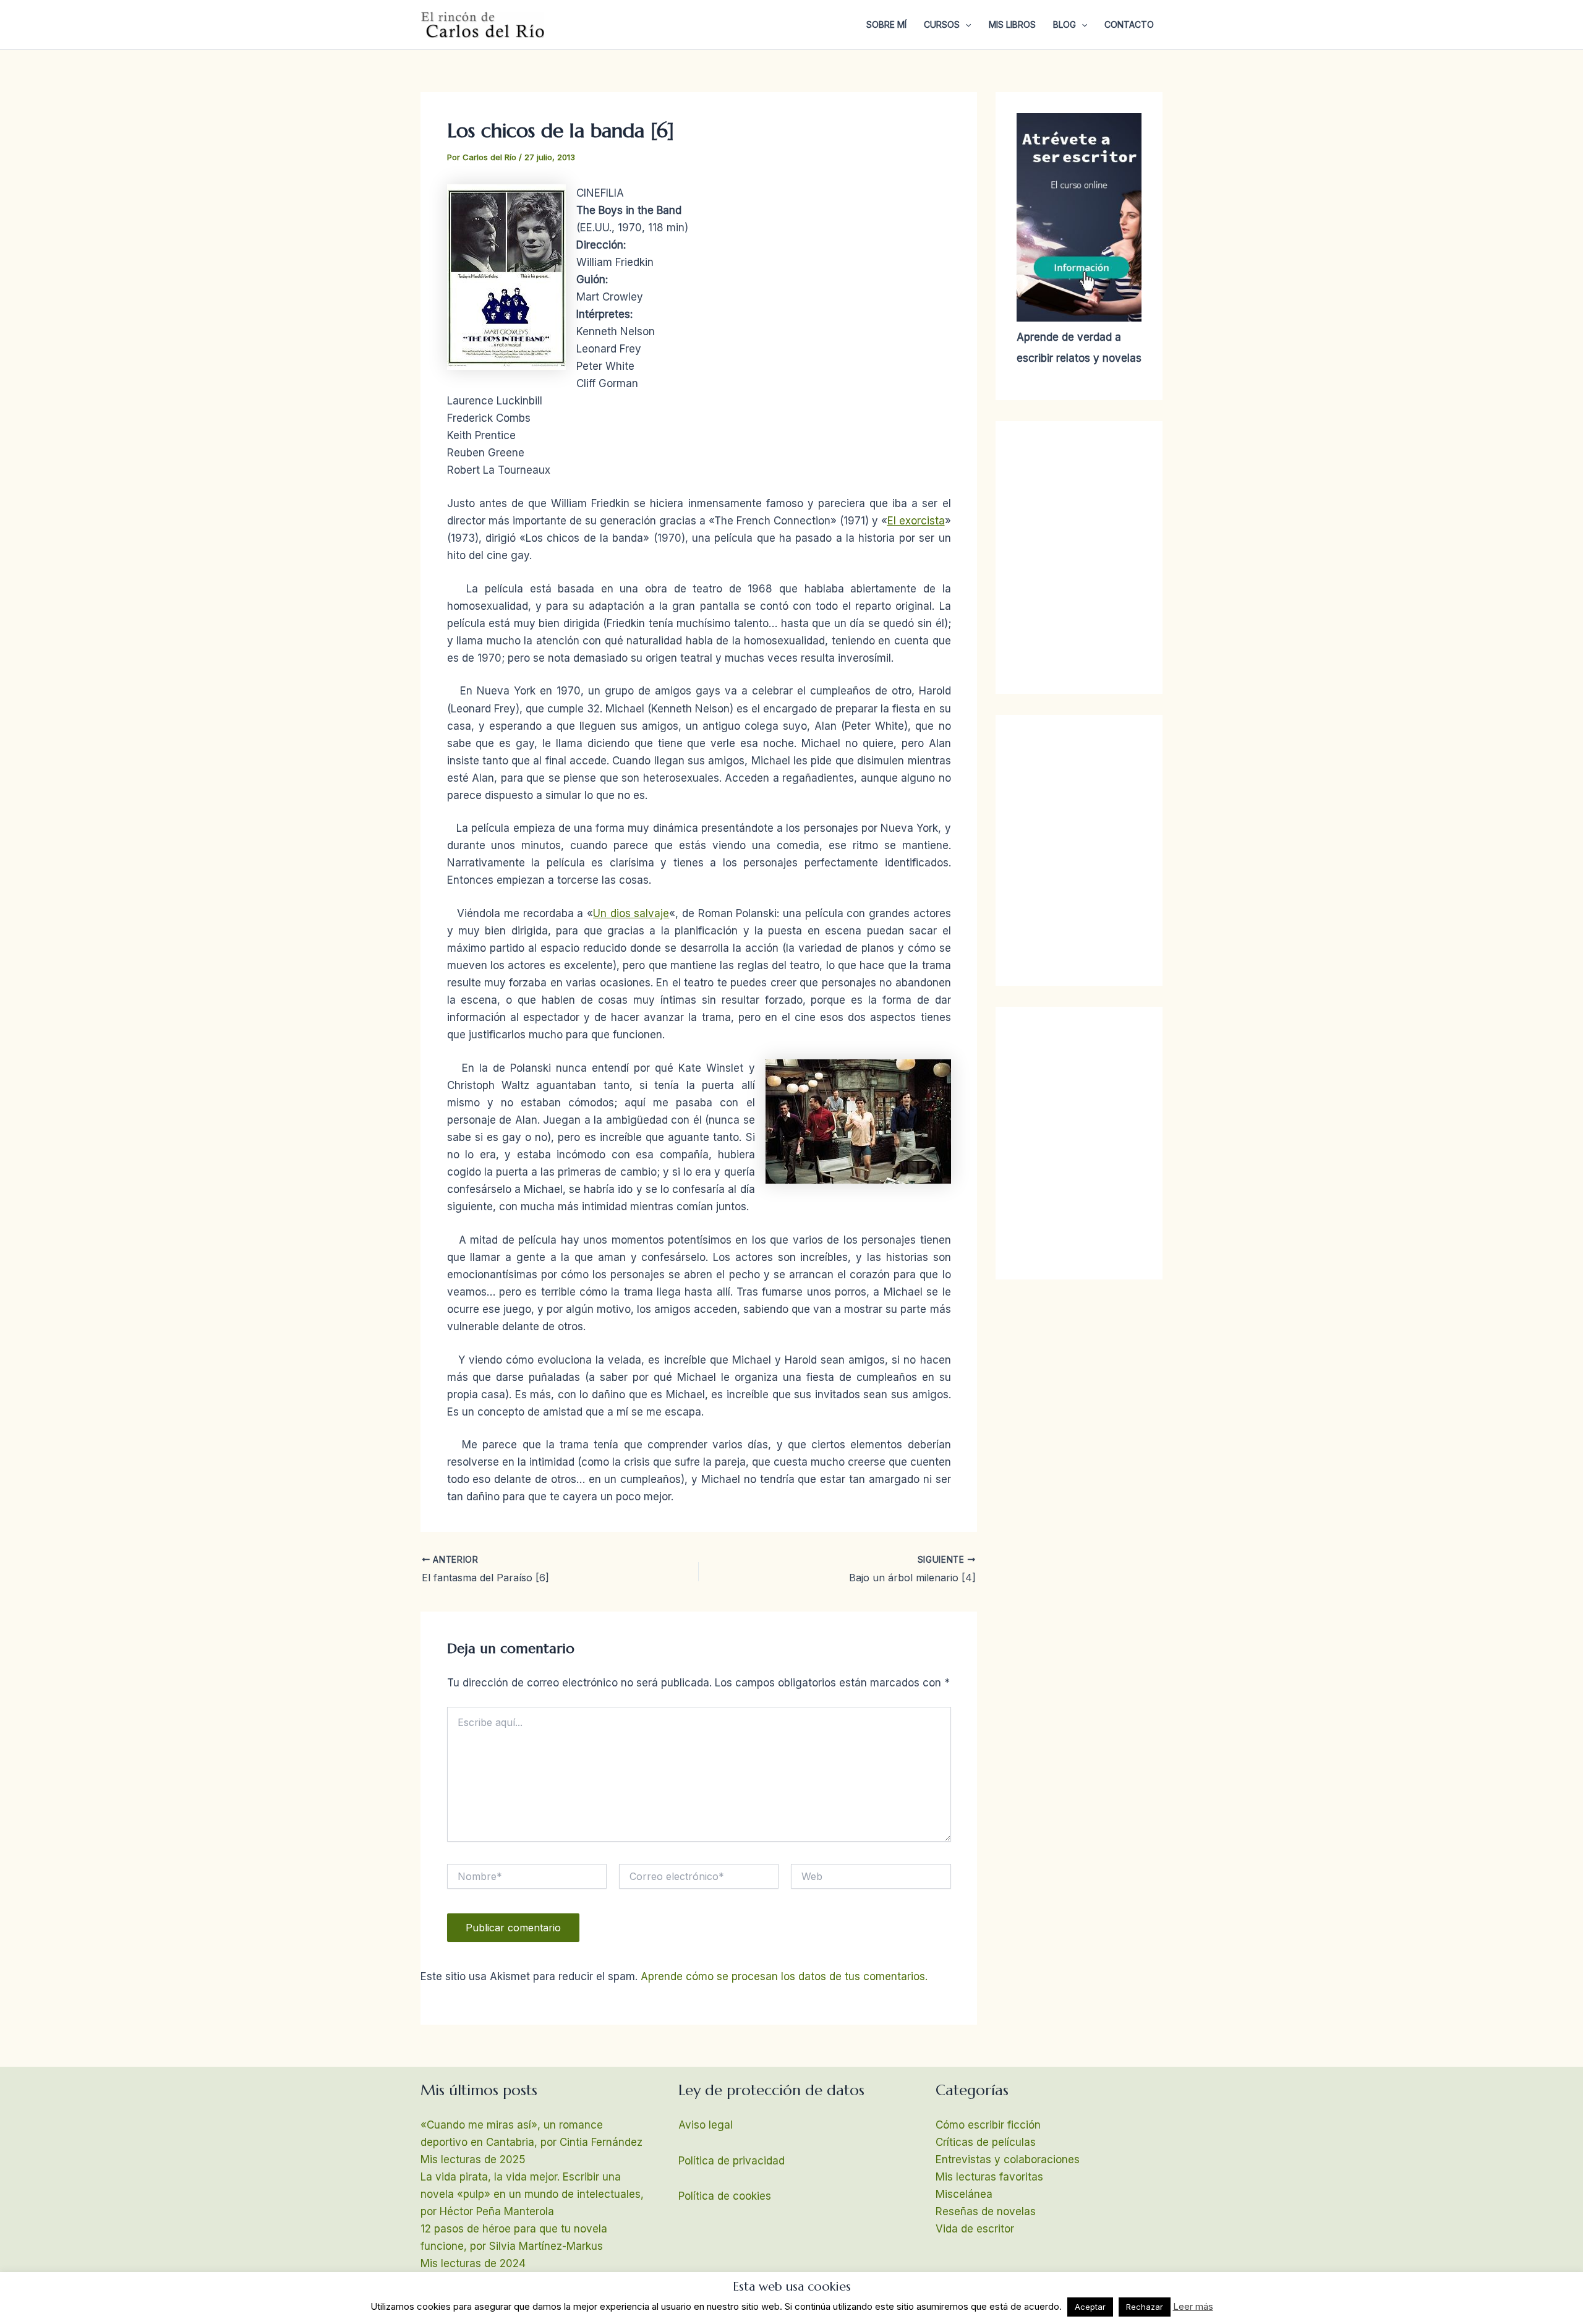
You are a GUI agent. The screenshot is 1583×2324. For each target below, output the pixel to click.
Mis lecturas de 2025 (473, 2160)
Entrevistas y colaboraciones (1008, 2160)
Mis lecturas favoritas (989, 2177)
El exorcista (916, 521)
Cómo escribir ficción (988, 2125)
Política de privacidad (732, 2161)
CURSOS (942, 24)
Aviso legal (706, 2125)
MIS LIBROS (1012, 24)
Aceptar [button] (1090, 2307)
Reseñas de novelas (986, 2211)
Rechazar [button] (1145, 2307)
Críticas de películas (986, 2142)
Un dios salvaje (631, 913)
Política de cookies (725, 2196)
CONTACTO (1129, 24)
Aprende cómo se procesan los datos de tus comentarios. (784, 1976)
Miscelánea (964, 2194)
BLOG (1065, 24)
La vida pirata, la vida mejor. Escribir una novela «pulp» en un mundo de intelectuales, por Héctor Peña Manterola (532, 2194)
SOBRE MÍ (886, 24)
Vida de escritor (975, 2229)
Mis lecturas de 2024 (473, 2263)
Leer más (1193, 2306)
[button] (965, 25)
